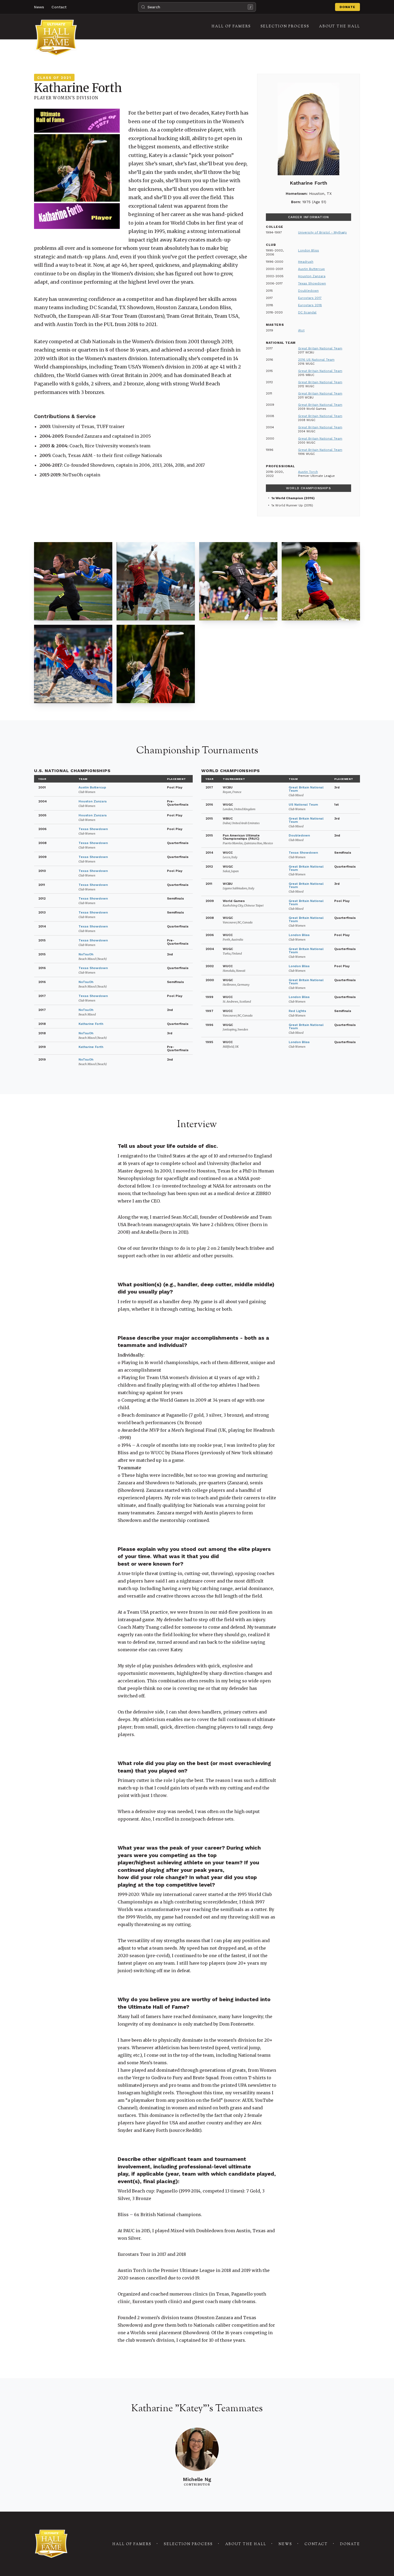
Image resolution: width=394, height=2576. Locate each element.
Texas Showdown (312, 283)
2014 (42, 926)
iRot (301, 330)
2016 (42, 968)
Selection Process (188, 2544)
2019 (42, 1047)
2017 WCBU (306, 352)
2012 (42, 898)
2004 (43, 801)
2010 (42, 871)
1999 (209, 997)
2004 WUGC (307, 431)
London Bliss (308, 250)
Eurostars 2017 (310, 298)
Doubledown (308, 291)
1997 (209, 1011)
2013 (42, 912)
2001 (42, 787)
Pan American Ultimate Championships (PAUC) (248, 839)
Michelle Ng (197, 2479)
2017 (42, 996)
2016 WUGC (306, 364)
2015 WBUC (306, 375)
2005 (42, 815)
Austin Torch (308, 472)
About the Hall (246, 2544)
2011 (42, 885)
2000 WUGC (307, 443)
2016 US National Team (316, 360)
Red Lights (297, 1011)
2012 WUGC (306, 386)
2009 (42, 857)
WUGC (239, 807)
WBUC (241, 821)
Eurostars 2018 (310, 305)
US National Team (303, 805)
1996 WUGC (306, 454)
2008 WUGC (307, 420)
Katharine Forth (91, 1024)
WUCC (230, 855)
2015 (42, 940)
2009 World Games (312, 409)
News (39, 7)
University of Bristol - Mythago (322, 232)
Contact (59, 7)
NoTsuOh (86, 954)
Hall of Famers (132, 2544)
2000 (210, 980)
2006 (42, 829)
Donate (347, 7)
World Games (243, 903)
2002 (210, 966)
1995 (209, 1042)
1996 (209, 1025)
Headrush (306, 262)
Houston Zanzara (312, 276)
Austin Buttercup (311, 269)
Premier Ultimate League (316, 476)
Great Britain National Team (320, 348)
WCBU (232, 790)
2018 (42, 1024)
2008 (42, 843)
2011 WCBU (306, 398)
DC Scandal (307, 312)
